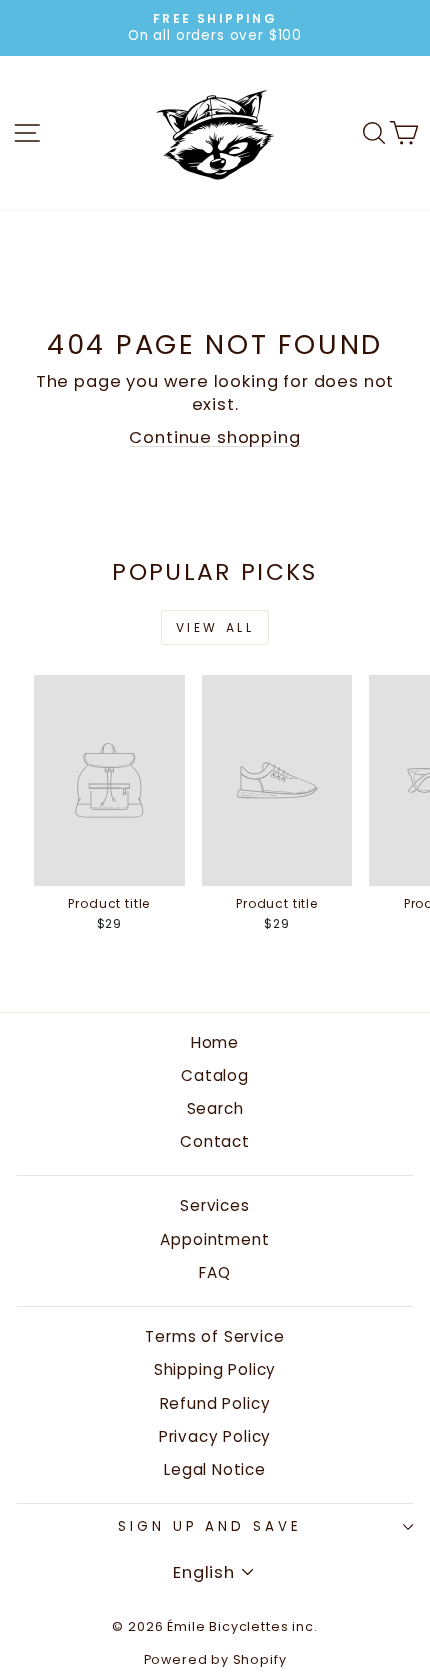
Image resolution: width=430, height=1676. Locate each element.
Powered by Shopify (215, 1659)
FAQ (214, 1272)
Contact (215, 1141)
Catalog (215, 1075)
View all (215, 627)
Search (215, 1108)
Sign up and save (210, 1526)
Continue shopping (214, 437)
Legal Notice (215, 1469)
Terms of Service (214, 1336)
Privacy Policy (215, 1436)
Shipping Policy (215, 1369)
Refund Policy (215, 1403)
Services (215, 1205)
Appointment (214, 1239)
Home (215, 1042)
